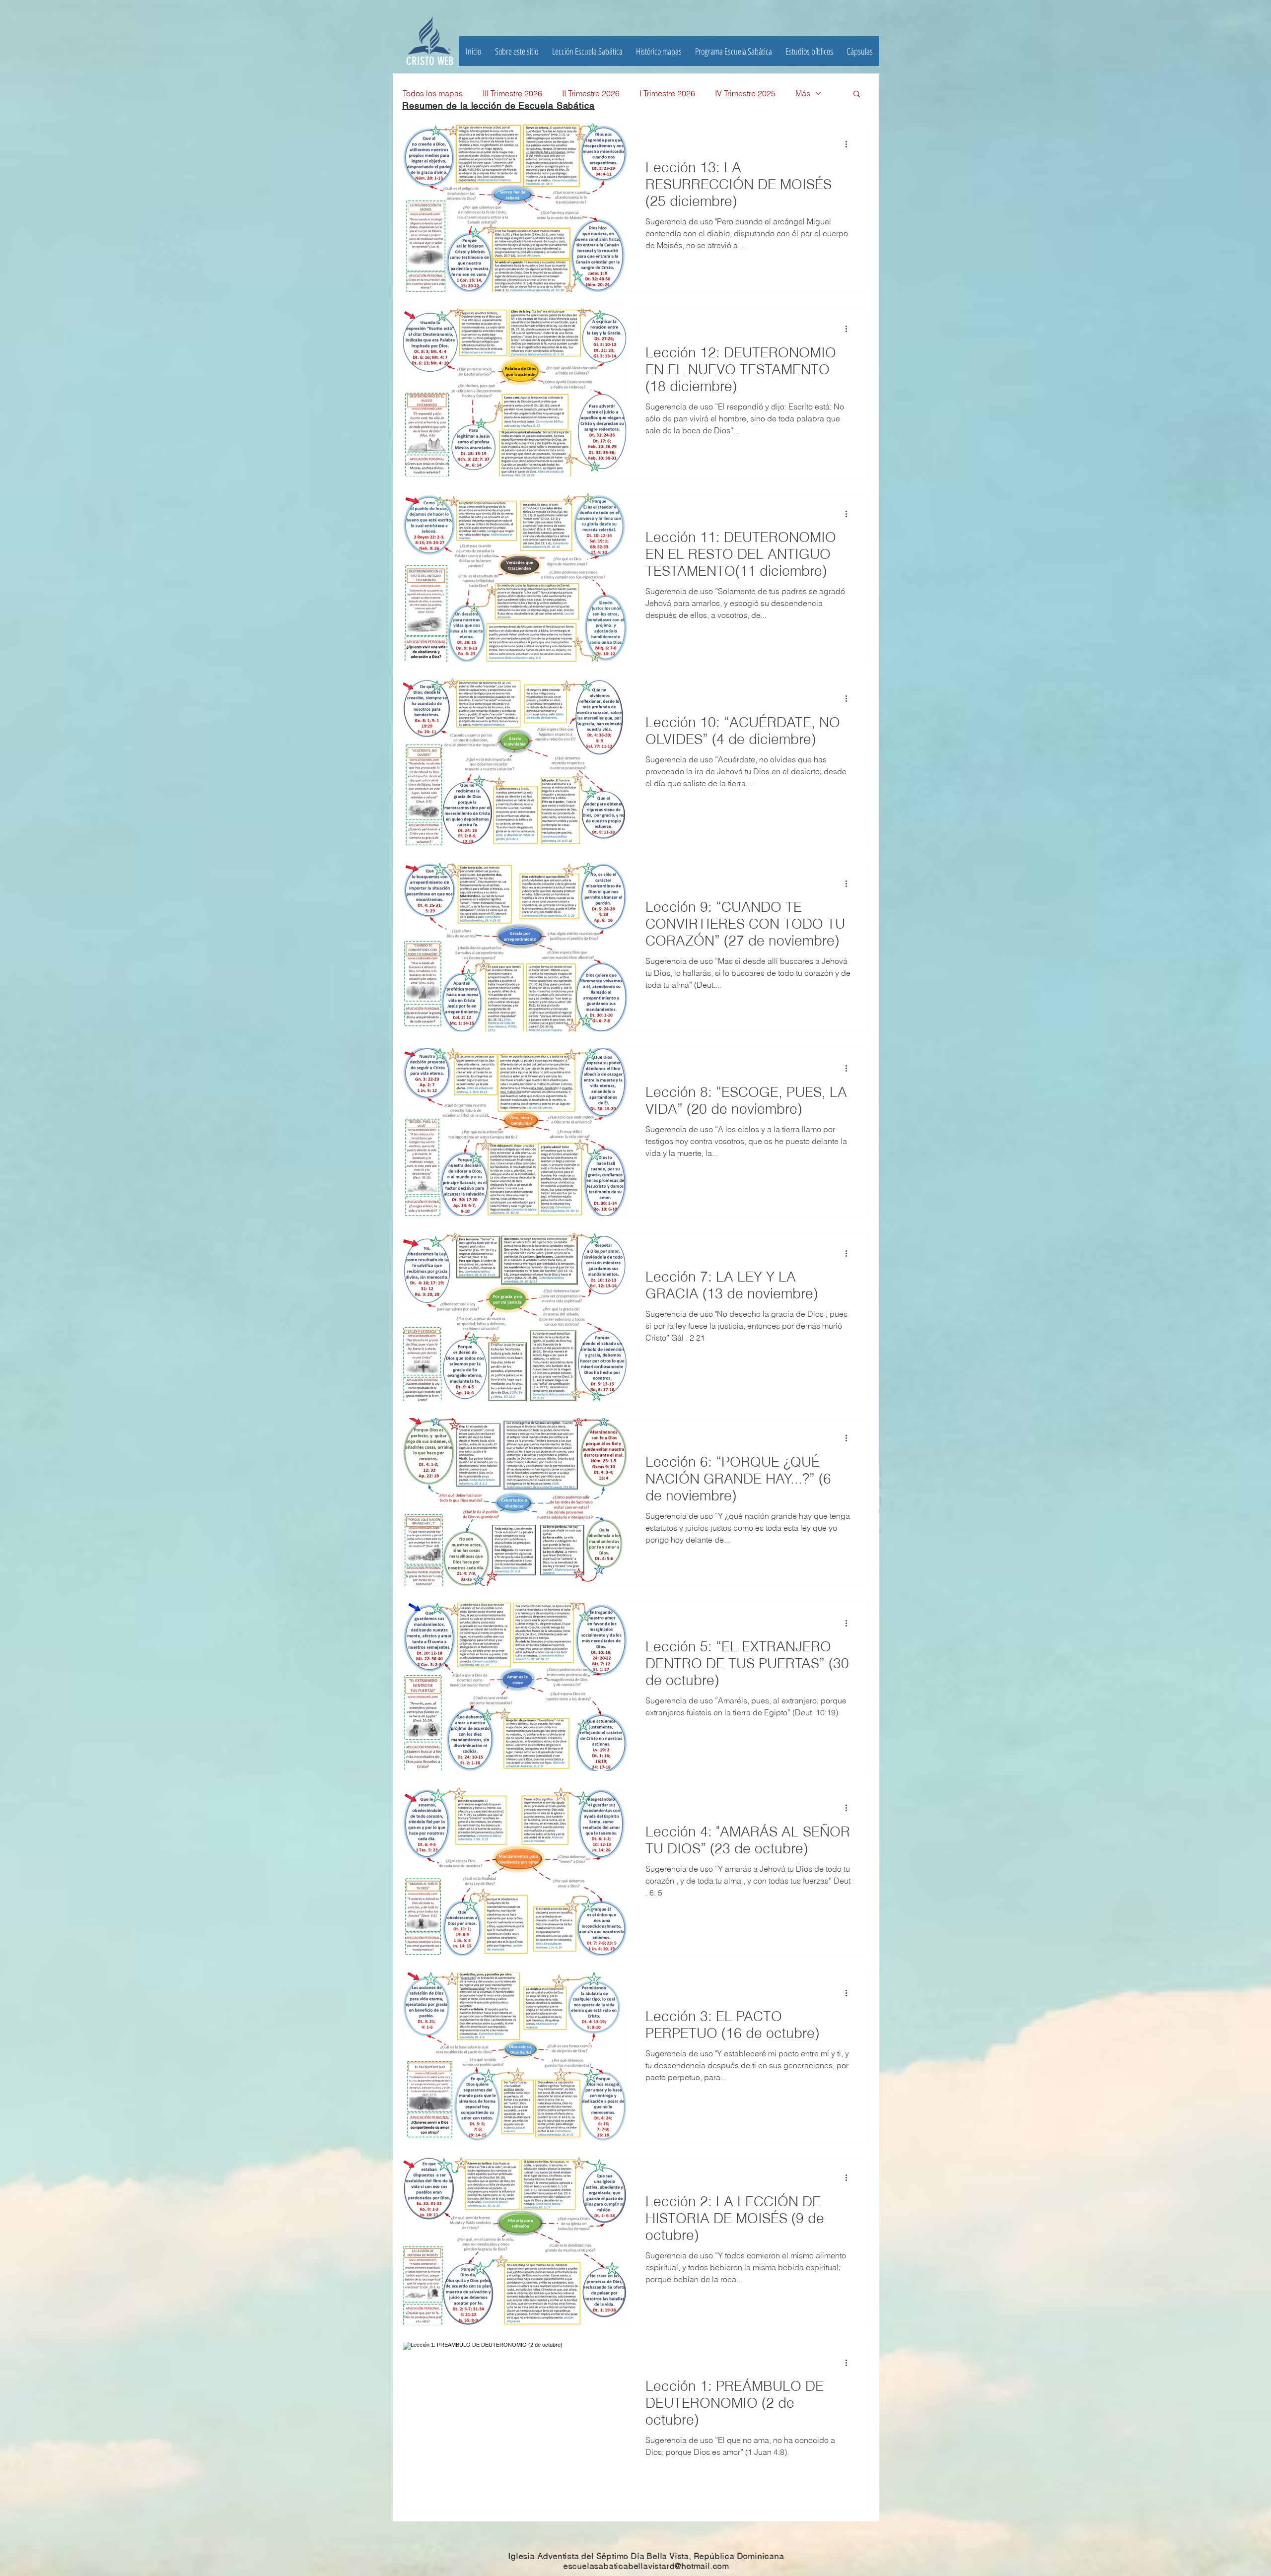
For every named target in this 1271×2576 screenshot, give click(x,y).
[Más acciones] (849, 144)
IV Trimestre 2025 (745, 93)
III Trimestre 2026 (512, 93)
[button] (809, 51)
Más (803, 93)
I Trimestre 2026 (667, 93)
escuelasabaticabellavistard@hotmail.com (646, 2566)
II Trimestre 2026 (591, 93)
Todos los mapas (433, 93)
